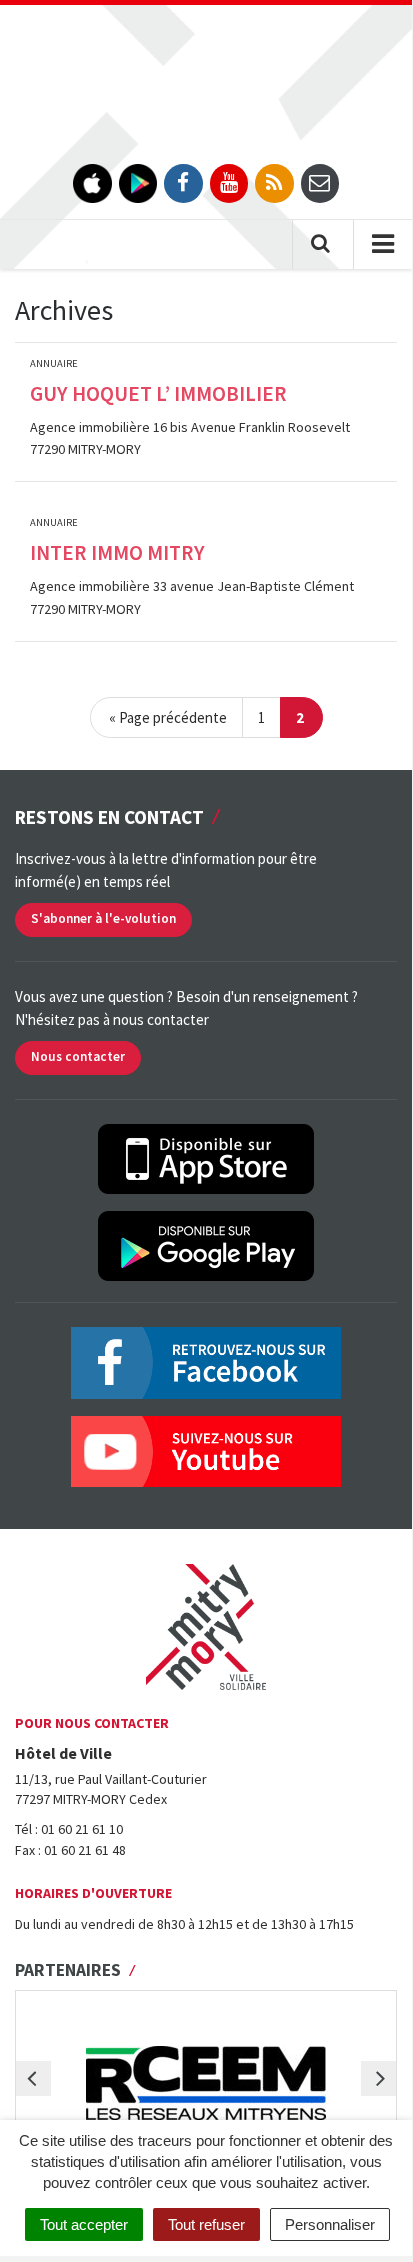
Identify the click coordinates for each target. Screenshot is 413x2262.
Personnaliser (330, 2224)
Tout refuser (206, 2224)
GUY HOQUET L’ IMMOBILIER (158, 393)
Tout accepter (84, 2224)
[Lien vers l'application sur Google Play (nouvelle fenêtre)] (138, 183)
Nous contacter (78, 1056)
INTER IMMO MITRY (117, 552)
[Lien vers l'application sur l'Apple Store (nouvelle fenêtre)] (92, 183)
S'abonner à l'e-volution (103, 918)
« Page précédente (168, 717)
